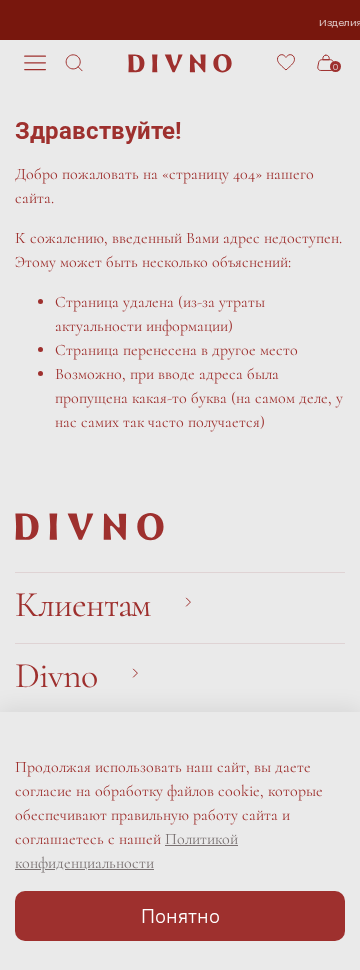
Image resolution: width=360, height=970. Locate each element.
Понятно (180, 915)
